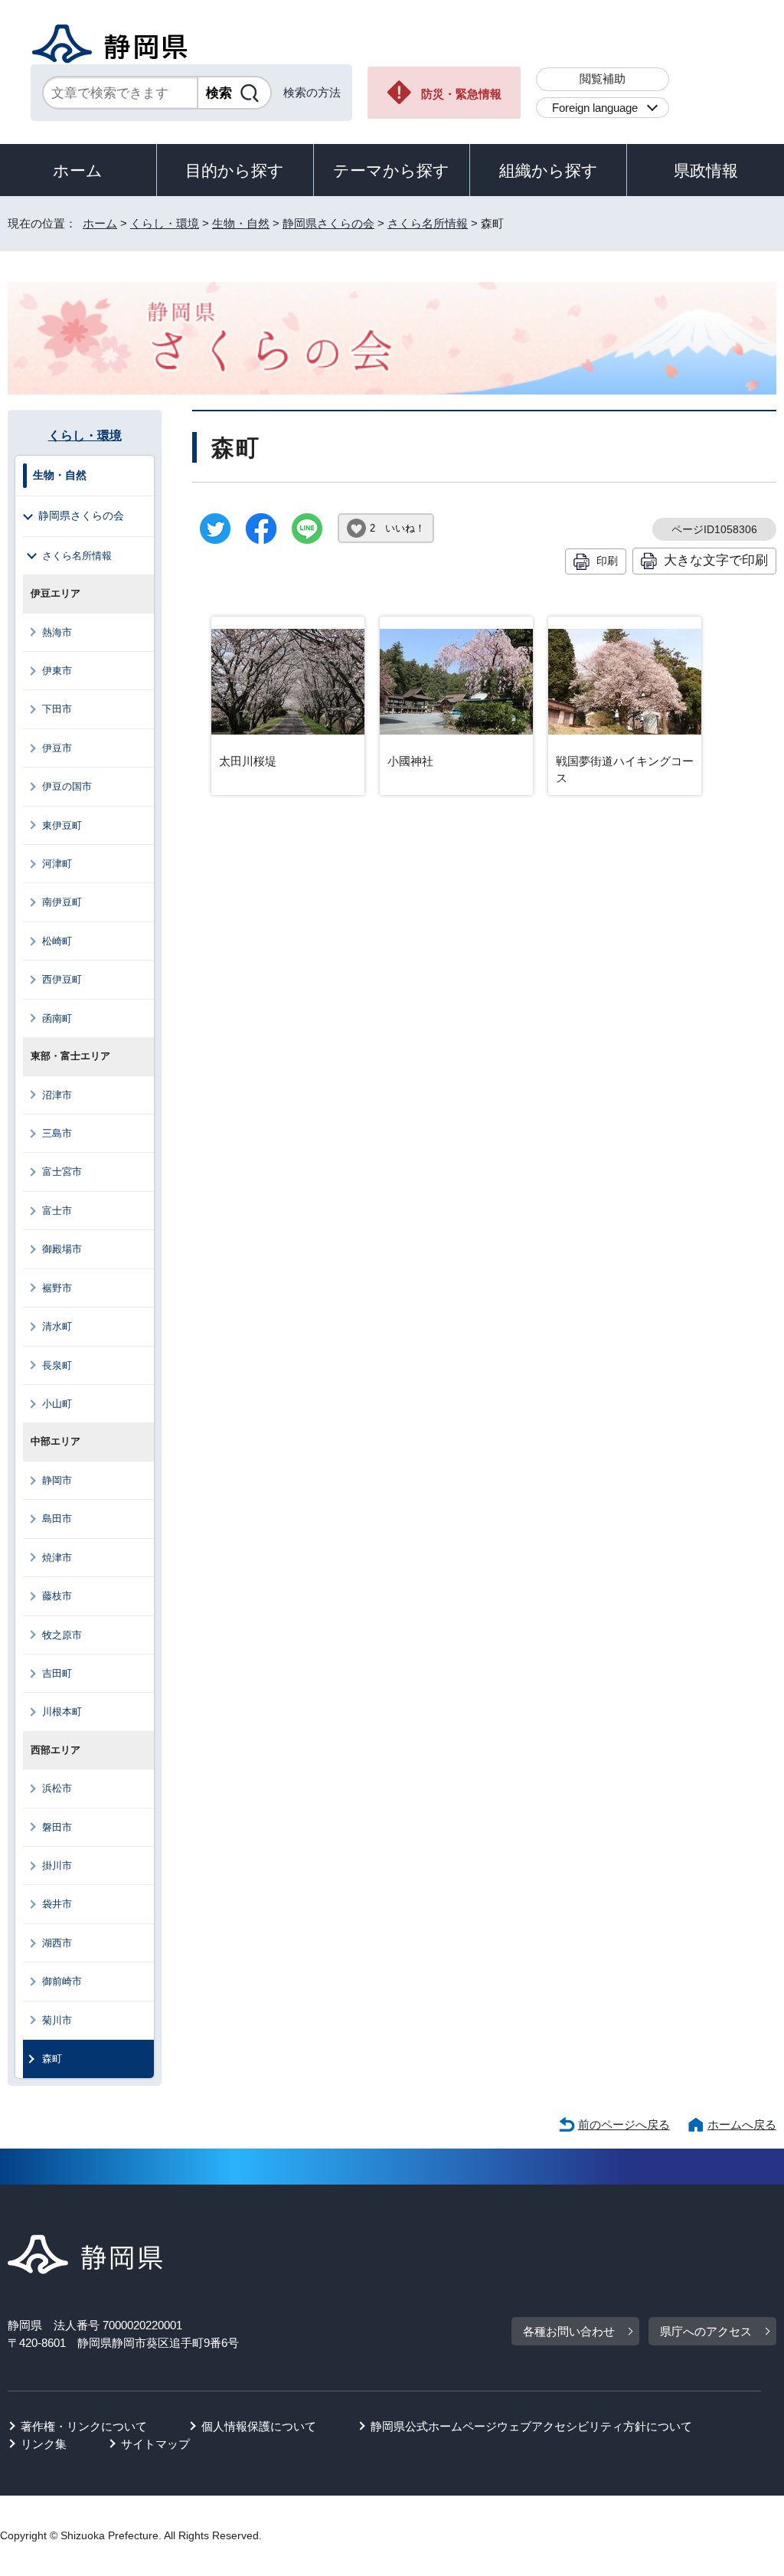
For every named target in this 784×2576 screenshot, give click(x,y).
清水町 (57, 1326)
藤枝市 (57, 1596)
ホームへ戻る (742, 2124)
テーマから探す (391, 170)
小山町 (57, 1404)
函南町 (57, 1018)
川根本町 (62, 1712)
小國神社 (410, 761)
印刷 (607, 561)
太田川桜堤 (248, 761)
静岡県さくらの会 (328, 223)
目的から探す (235, 170)
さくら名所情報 (428, 223)
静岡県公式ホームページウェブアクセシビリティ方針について (531, 2426)
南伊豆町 (62, 902)
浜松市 (57, 1788)
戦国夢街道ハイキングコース (625, 770)
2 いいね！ (397, 528)
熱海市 (57, 632)
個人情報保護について (259, 2426)
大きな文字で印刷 (716, 560)
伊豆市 (57, 748)
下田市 (57, 709)
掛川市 (57, 1866)
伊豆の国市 (67, 786)
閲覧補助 (603, 79)
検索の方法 (312, 92)
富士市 (57, 1211)
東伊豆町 (62, 825)
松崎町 (57, 941)
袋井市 (57, 1904)
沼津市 (57, 1095)
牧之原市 (62, 1635)
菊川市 (57, 2020)
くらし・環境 (165, 223)
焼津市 (57, 1558)
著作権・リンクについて (84, 2426)
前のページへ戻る (624, 2124)
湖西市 (57, 1943)
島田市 (57, 1519)
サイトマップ (155, 2444)
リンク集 (44, 2444)
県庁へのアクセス (706, 2331)
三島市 (57, 1133)
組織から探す (549, 170)
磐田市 (57, 1827)
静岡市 (57, 1480)
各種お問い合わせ (569, 2331)
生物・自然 (241, 223)
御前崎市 (62, 1981)
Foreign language (595, 108)
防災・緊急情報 (461, 94)
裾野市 (57, 1288)
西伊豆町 (62, 979)
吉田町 (57, 1673)
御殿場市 (62, 1249)
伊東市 (57, 671)
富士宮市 (62, 1172)
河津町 (57, 864)
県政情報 (706, 170)
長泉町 (57, 1365)
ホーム (78, 170)
